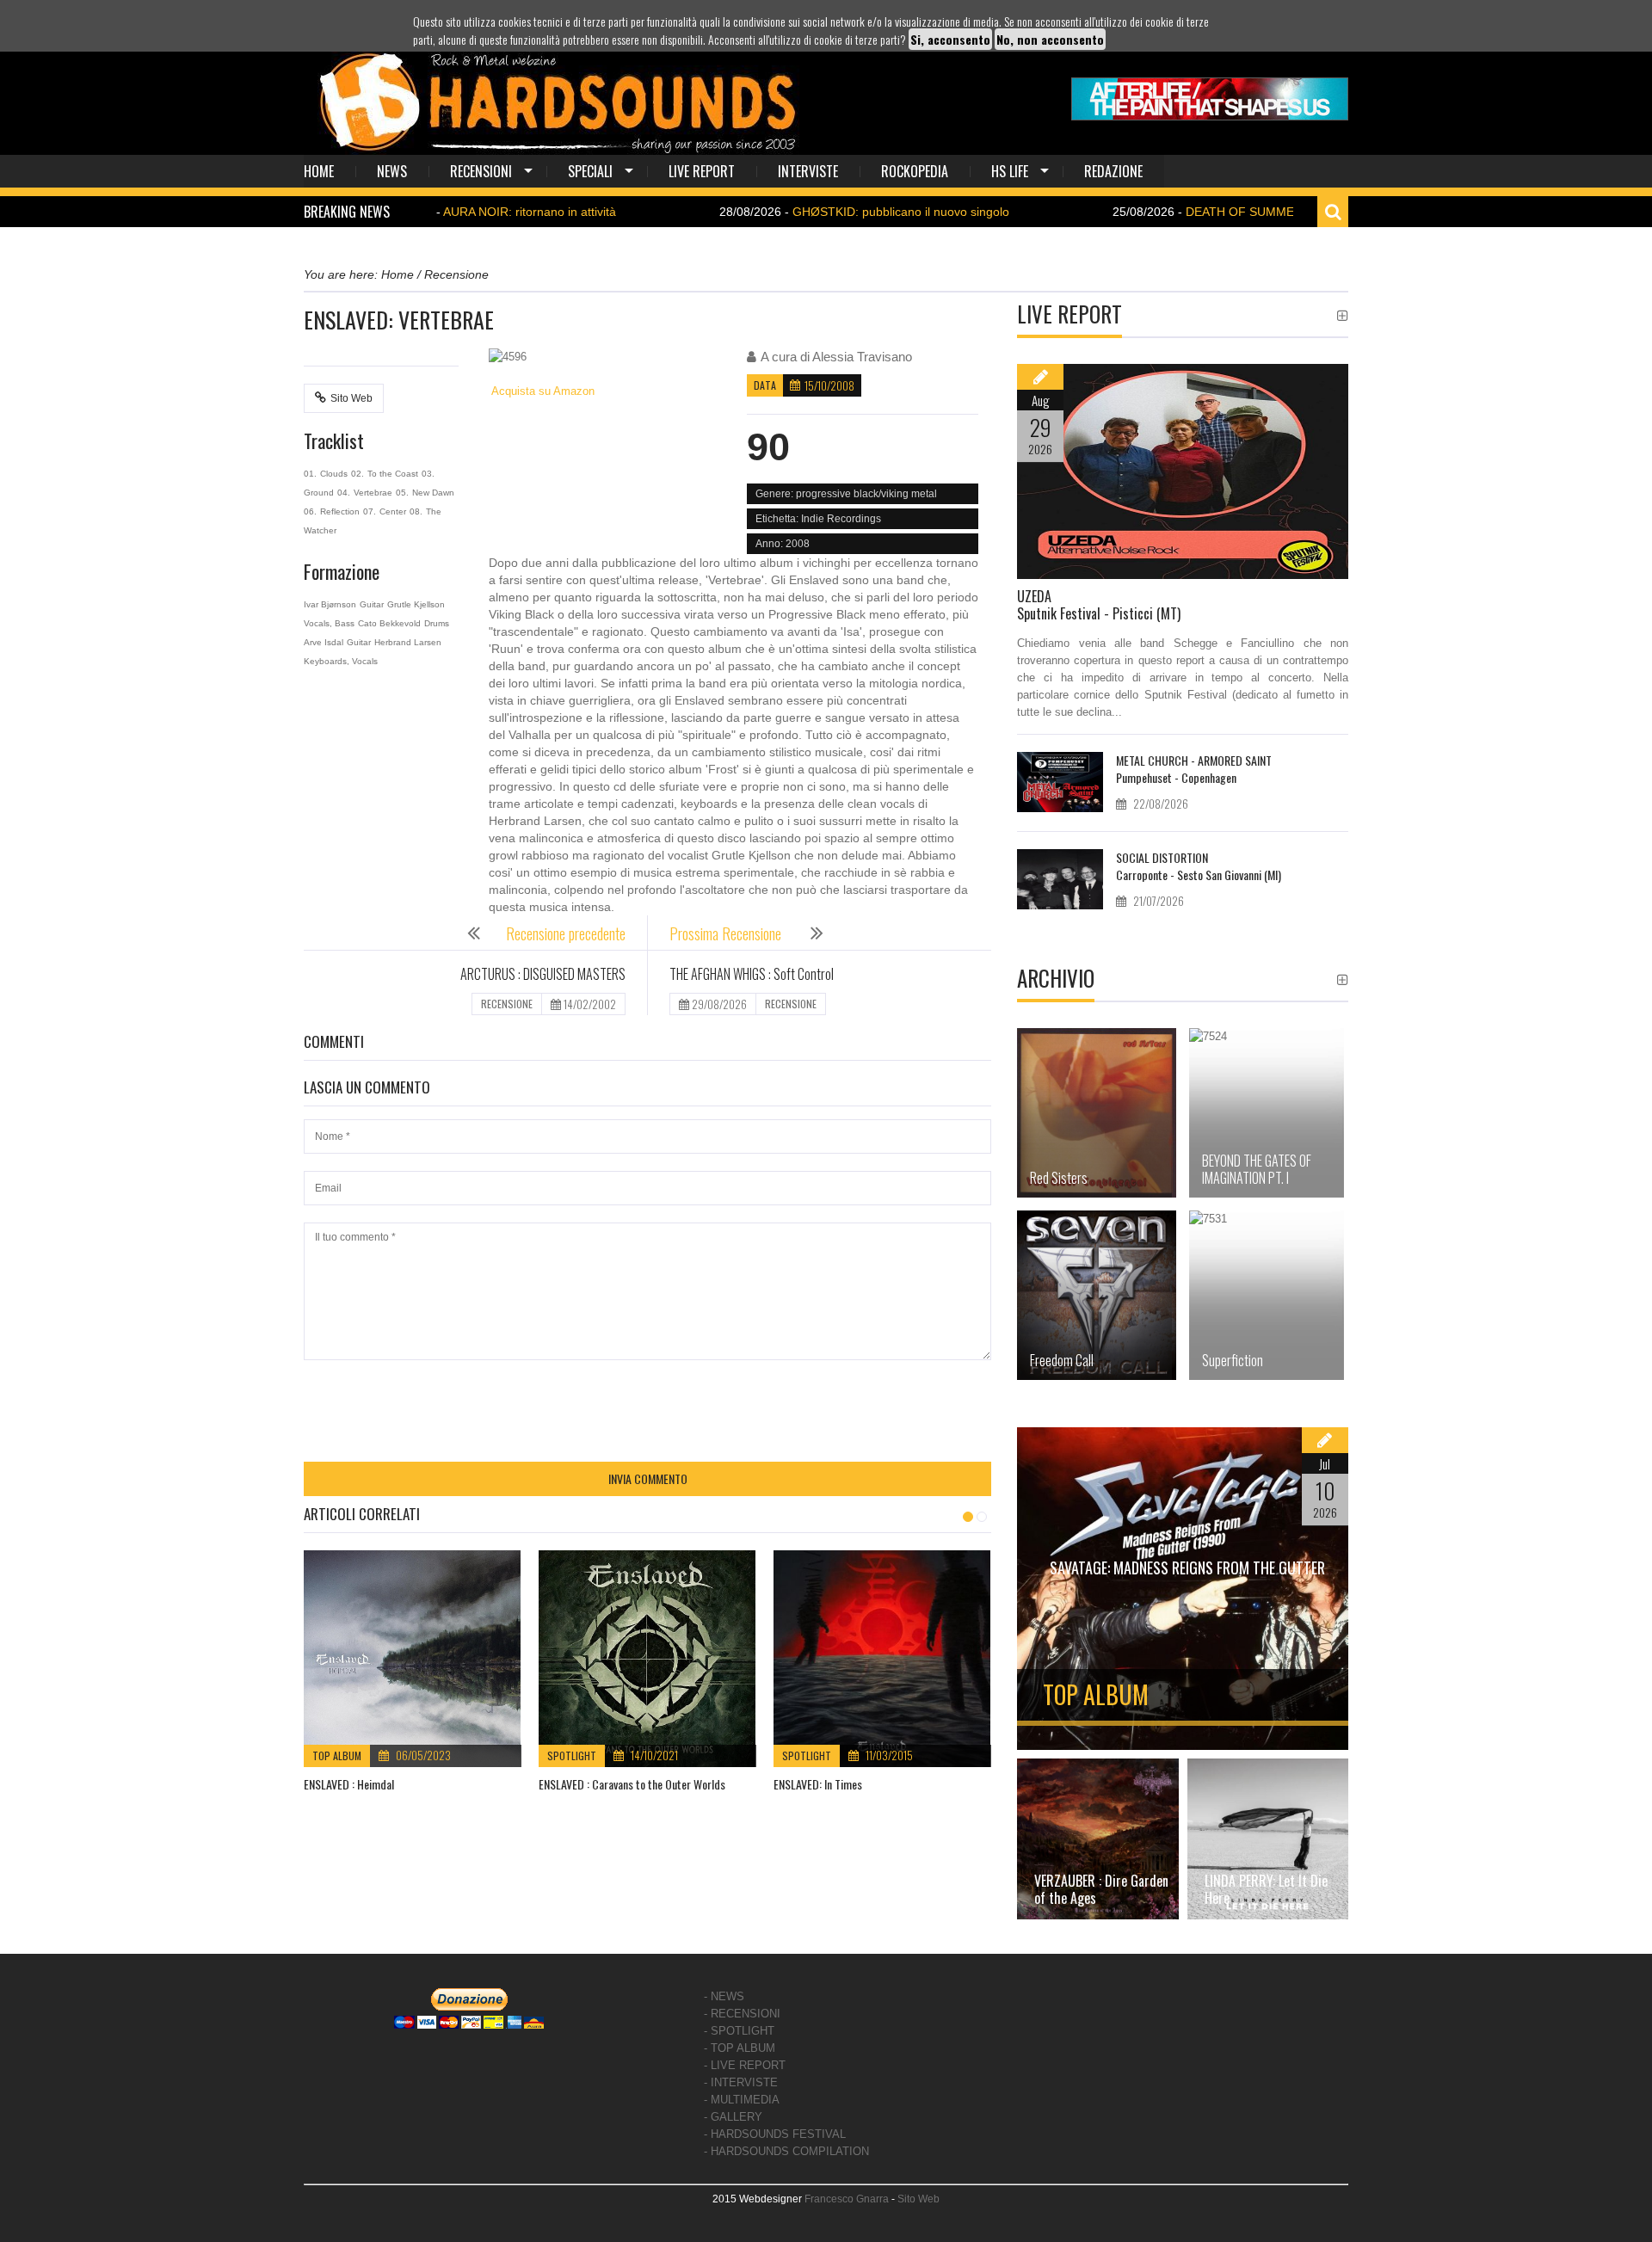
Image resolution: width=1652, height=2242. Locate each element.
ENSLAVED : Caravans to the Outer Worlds (632, 1784)
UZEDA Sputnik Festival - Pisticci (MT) (1099, 605)
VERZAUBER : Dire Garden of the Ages (1101, 1889)
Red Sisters (1059, 1178)
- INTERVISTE (741, 2082)
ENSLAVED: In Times (818, 1784)
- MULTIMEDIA (742, 2100)
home (319, 171)
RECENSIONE (507, 1004)
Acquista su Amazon (542, 391)
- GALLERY (733, 2117)
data (765, 385)
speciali (590, 171)
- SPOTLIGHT (739, 2031)
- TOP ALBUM (740, 2048)
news (392, 171)
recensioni (481, 171)
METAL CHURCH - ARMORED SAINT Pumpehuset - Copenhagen (1194, 769)
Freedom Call (1062, 1360)
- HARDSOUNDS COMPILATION (786, 2151)
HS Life (1010, 171)
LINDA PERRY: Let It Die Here (1266, 1889)
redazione (1113, 171)
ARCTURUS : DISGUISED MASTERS (543, 974)
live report (702, 171)
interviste (808, 171)
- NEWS (724, 1996)
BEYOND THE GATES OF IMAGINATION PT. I (1257, 1169)
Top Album (337, 1755)
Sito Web (351, 398)
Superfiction (1233, 1360)
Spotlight (572, 1755)
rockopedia (915, 171)
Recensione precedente (566, 933)
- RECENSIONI (742, 2014)
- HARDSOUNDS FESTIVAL (775, 2134)
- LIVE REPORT (745, 2065)
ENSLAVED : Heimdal (349, 1784)
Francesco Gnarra (847, 2199)
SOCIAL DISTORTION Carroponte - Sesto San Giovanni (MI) (1199, 866)
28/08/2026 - (783, 212)
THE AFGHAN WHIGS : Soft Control (752, 974)
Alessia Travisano (862, 357)
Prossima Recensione (727, 933)
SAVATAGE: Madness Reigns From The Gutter (1187, 1568)
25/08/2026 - (1236, 212)
